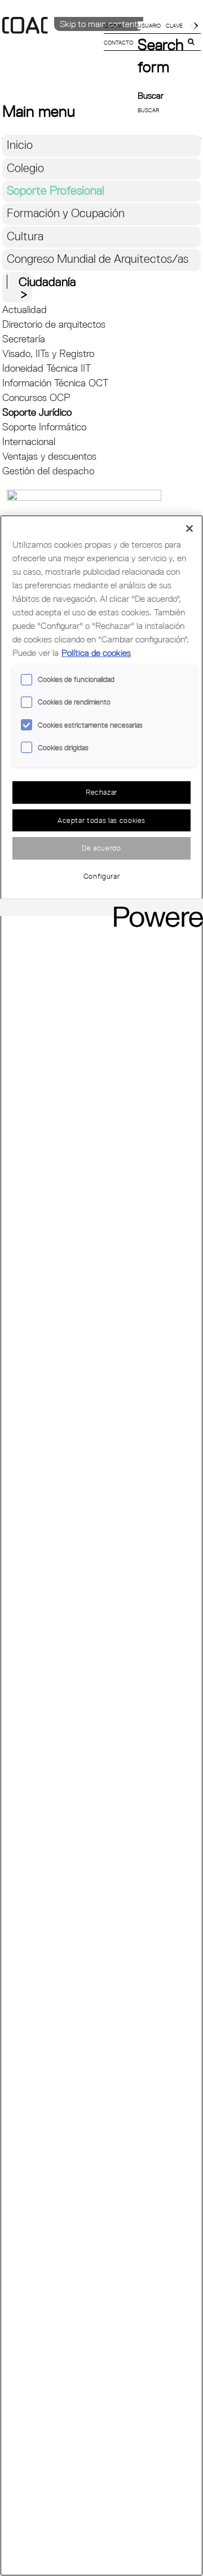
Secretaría (24, 339)
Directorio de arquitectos (54, 324)
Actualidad (25, 309)
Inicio (20, 145)
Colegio (25, 168)
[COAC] (52, 45)
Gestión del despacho (48, 471)
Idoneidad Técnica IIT (47, 368)
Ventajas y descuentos (49, 456)
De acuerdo (101, 848)
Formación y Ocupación (66, 213)
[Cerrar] (189, 529)
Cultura (25, 236)
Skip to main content (99, 24)
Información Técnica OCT (55, 383)
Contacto (118, 42)
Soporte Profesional (56, 190)
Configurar (102, 876)
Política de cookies (96, 653)
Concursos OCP (36, 397)
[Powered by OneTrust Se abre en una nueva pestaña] (155, 909)
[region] (101, 1545)
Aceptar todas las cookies (101, 820)
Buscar (151, 95)
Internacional (29, 441)
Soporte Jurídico (37, 412)
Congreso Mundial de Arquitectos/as (98, 259)
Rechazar (101, 792)
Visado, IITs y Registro (48, 353)
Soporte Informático (44, 427)
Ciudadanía (47, 282)
